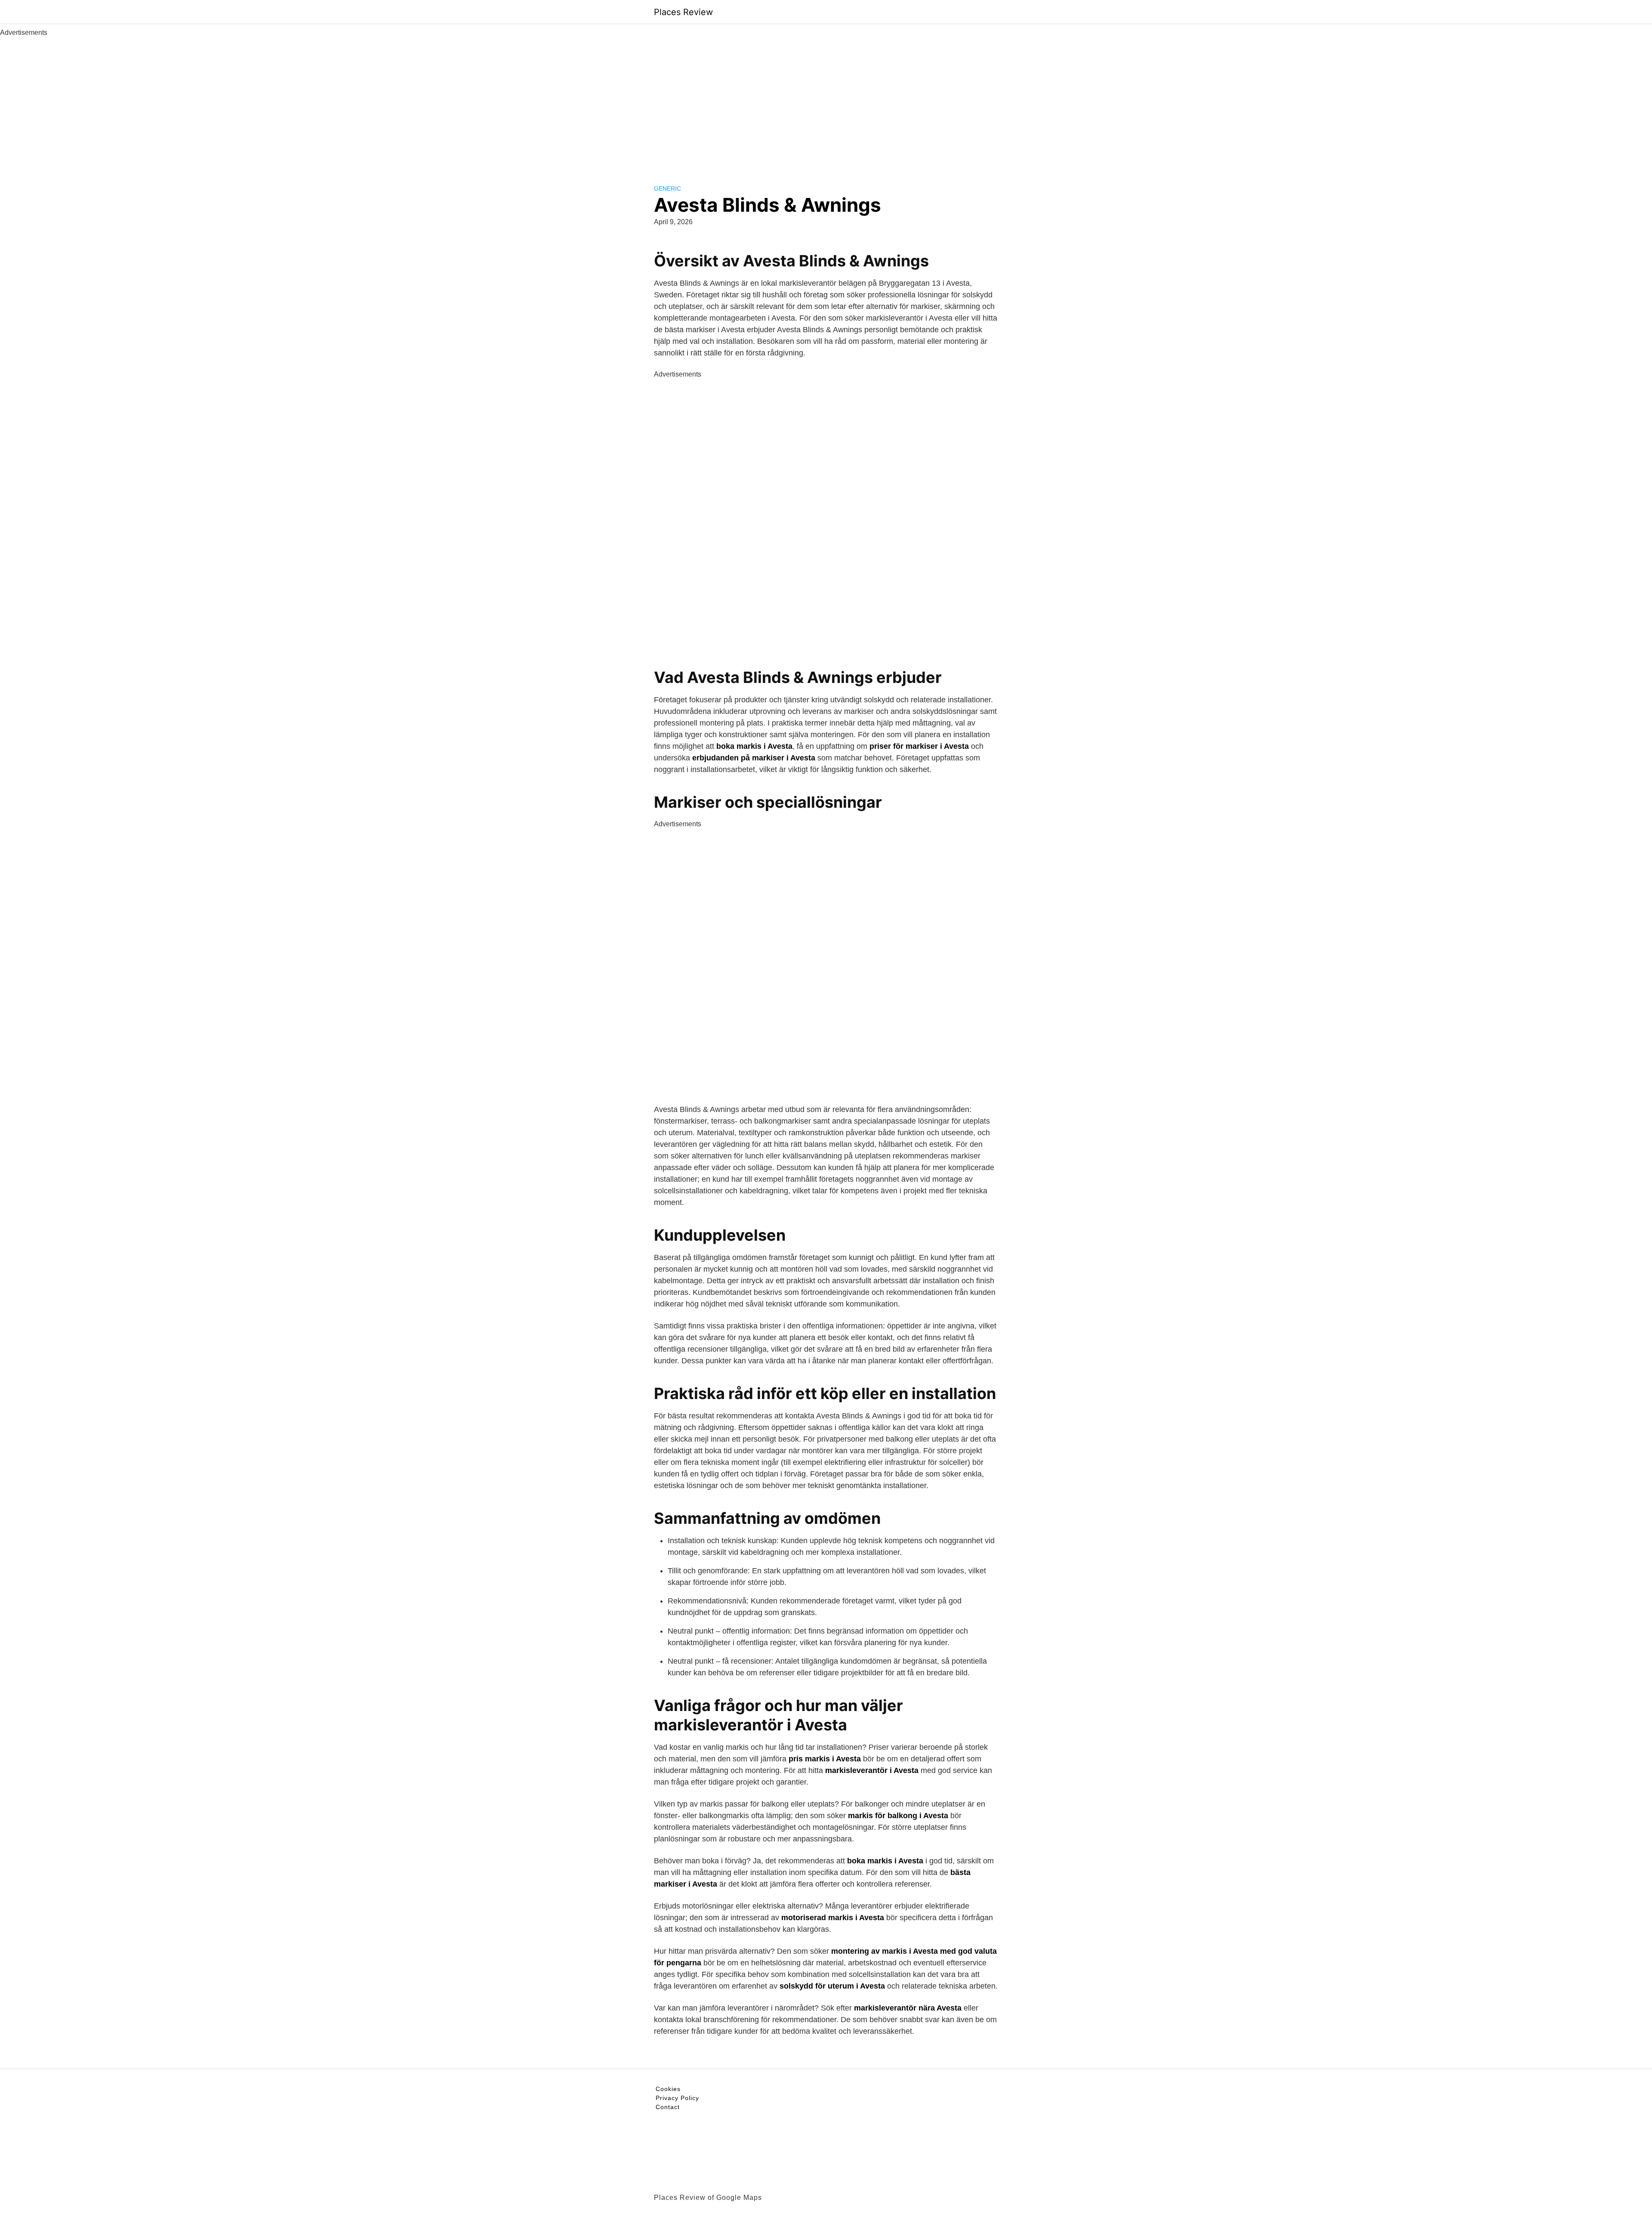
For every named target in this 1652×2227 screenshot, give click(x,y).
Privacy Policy (677, 2098)
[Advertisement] (826, 102)
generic (667, 188)
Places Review (683, 12)
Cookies (668, 2089)
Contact (668, 2107)
